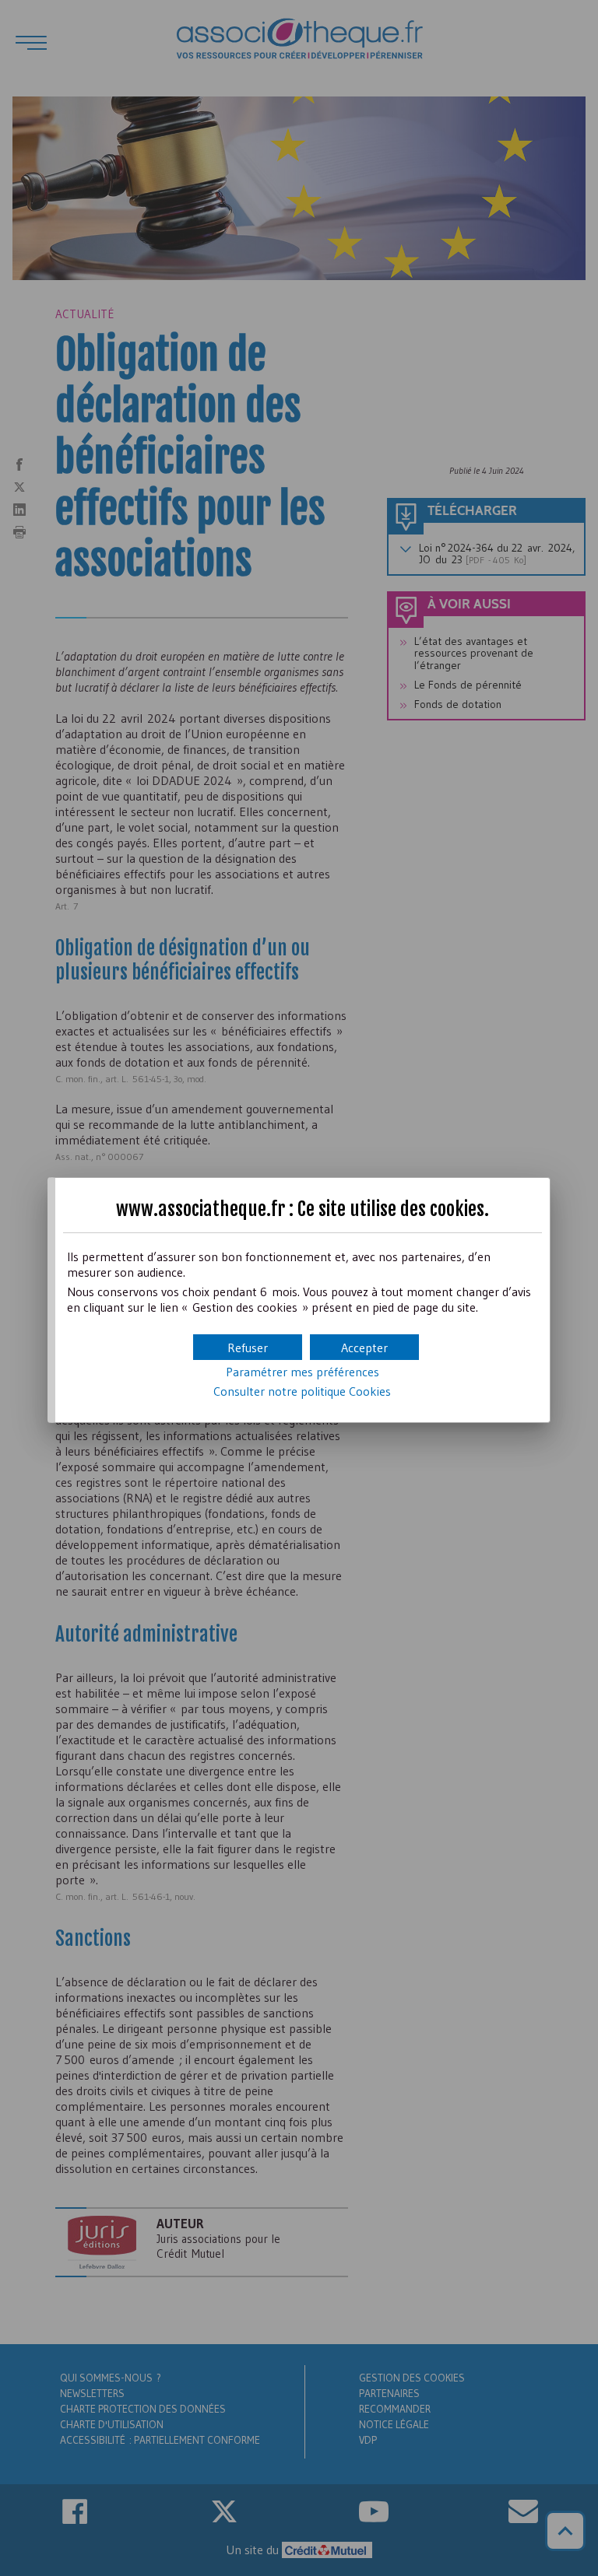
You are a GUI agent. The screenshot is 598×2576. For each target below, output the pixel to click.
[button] (364, 1347)
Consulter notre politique (302, 1391)
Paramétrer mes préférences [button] (303, 1372)
